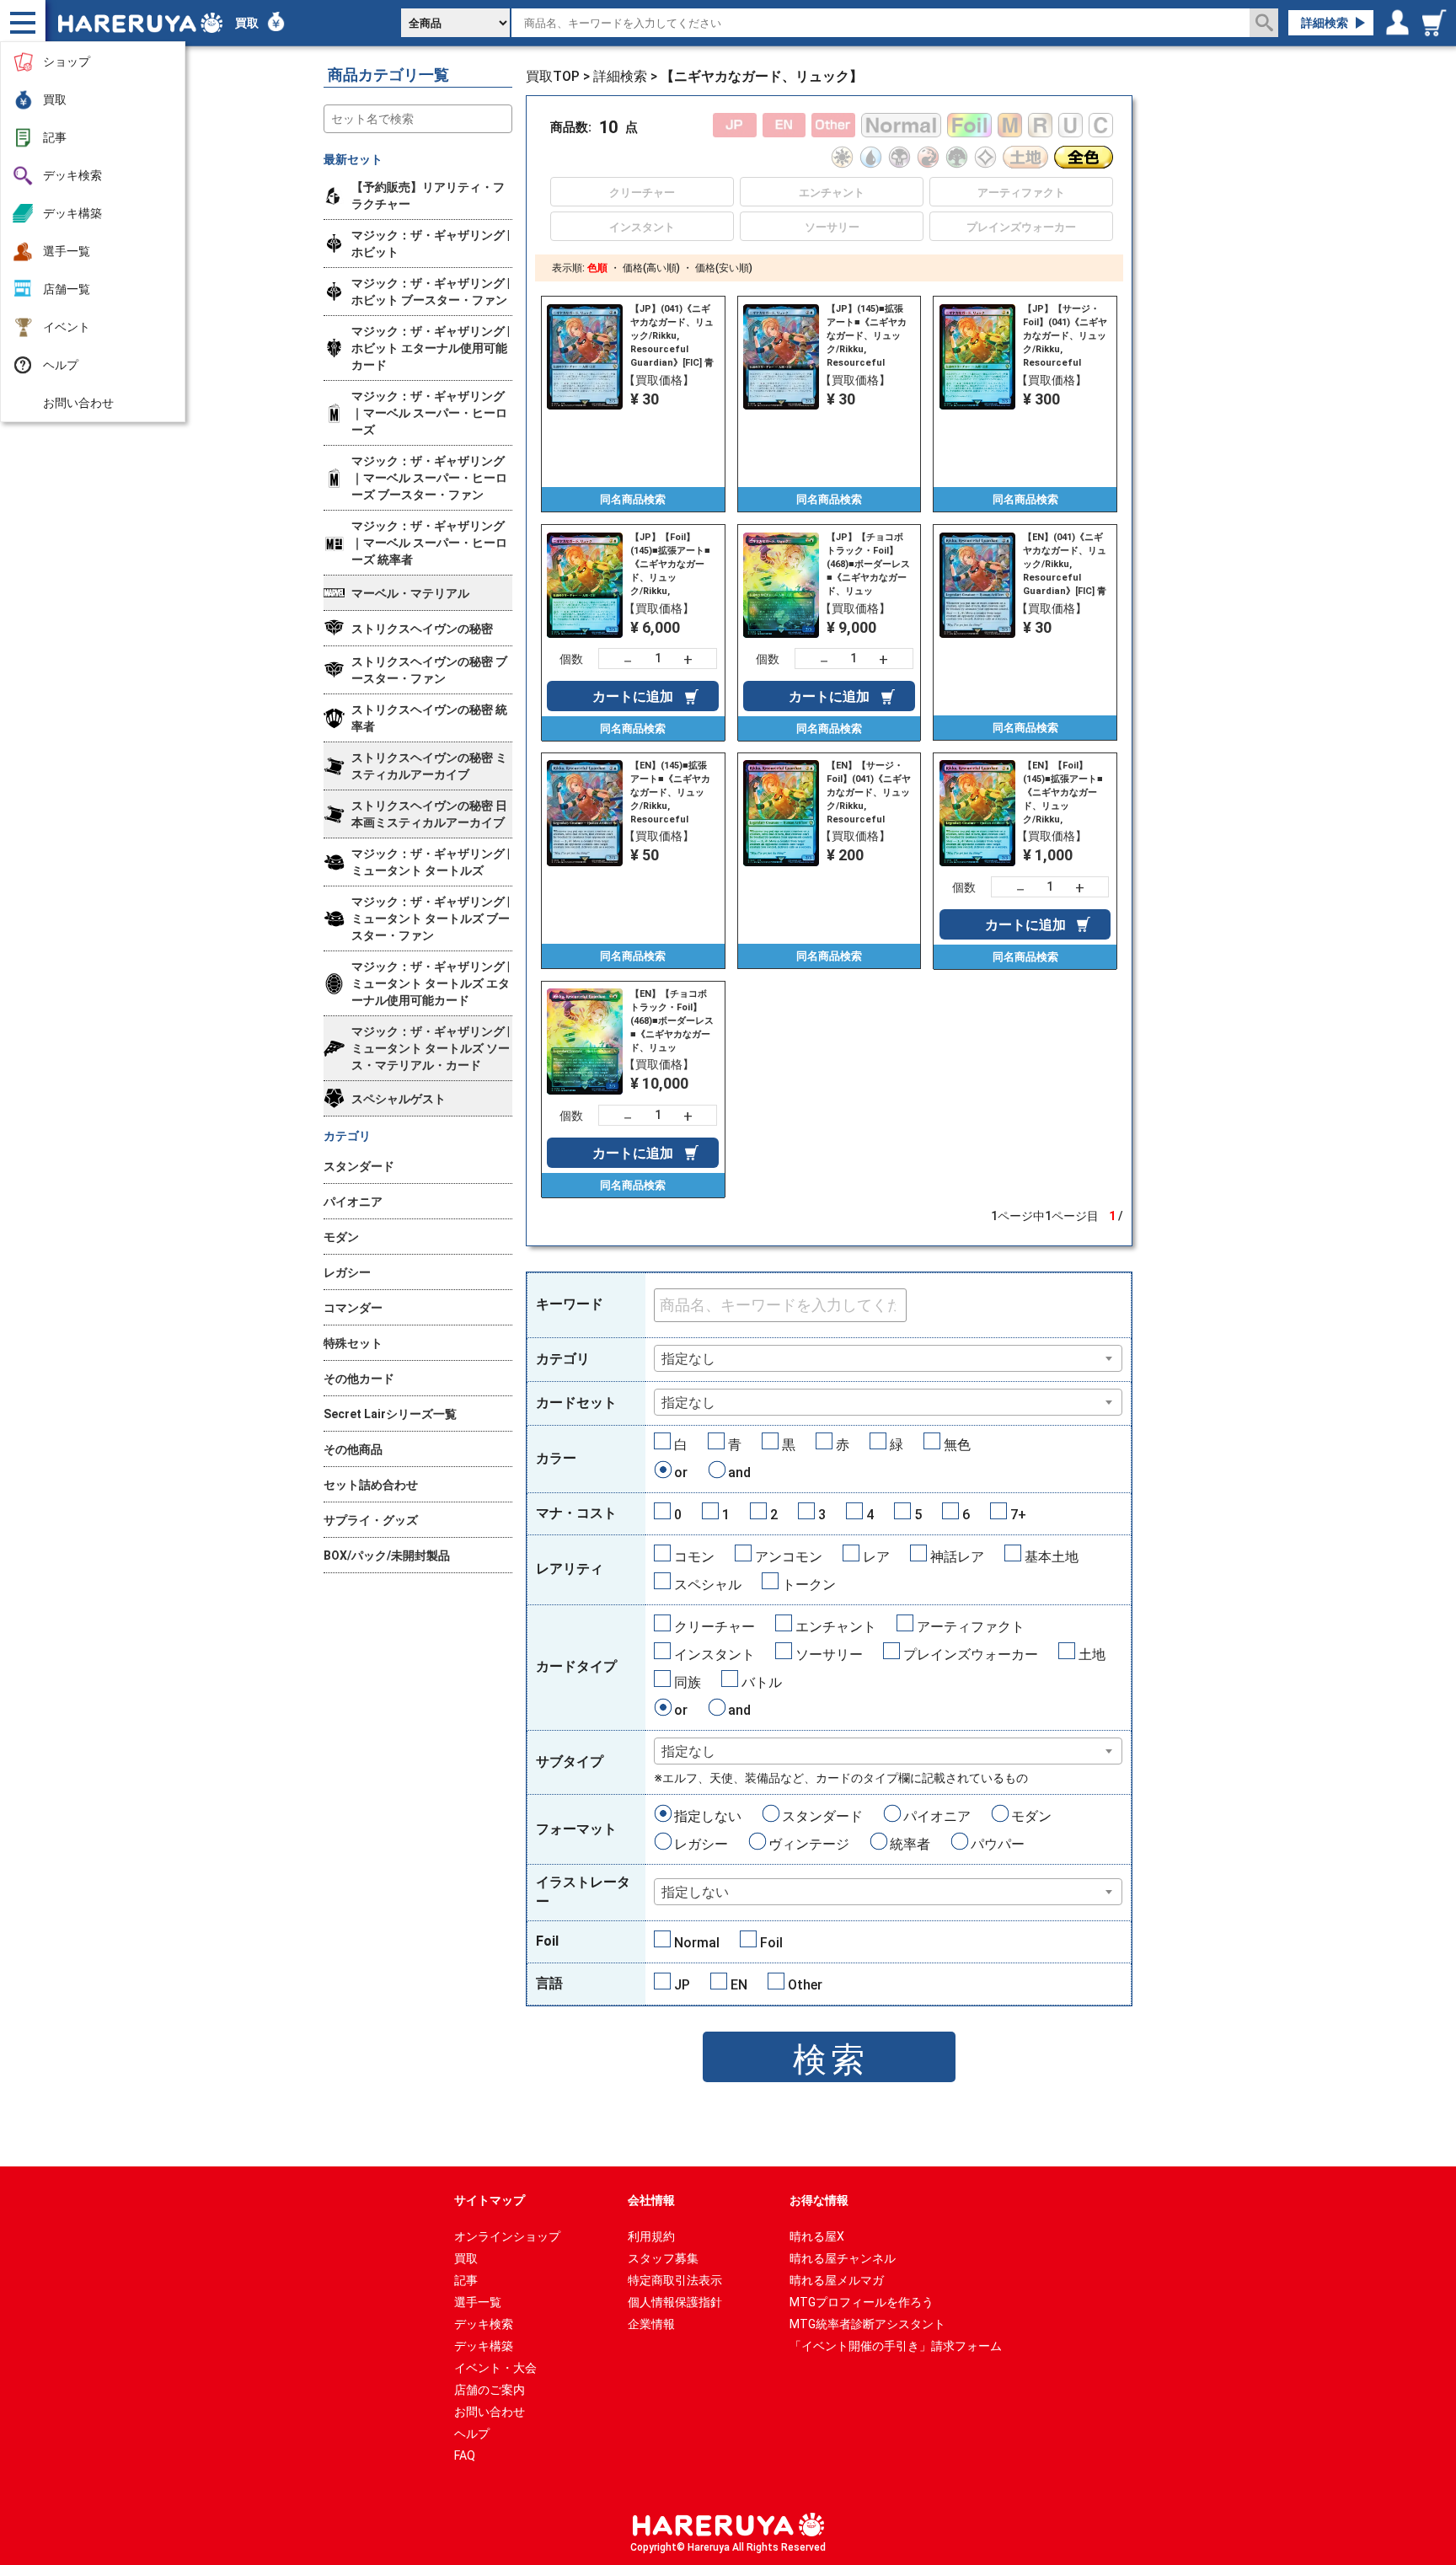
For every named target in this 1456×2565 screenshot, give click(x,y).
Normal (697, 1943)
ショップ (67, 62)
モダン (1031, 1816)
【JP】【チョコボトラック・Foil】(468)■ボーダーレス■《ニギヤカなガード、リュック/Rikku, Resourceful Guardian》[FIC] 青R (868, 565)
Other (805, 1985)
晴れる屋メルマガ (837, 2280)
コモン (694, 1557)
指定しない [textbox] (695, 1892)
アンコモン (789, 1557)
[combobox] (889, 1358)
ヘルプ (61, 365)
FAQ (465, 2455)
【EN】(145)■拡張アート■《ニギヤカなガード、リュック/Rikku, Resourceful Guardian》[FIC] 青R (672, 793)
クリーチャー (715, 1627)
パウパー (998, 1844)
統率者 (910, 1844)
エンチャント (836, 1627)
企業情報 (651, 2324)
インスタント (715, 1655)
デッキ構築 (72, 213)
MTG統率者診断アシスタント (867, 2324)
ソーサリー (829, 1655)
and (739, 1473)
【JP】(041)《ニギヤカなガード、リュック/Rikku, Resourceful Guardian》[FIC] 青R (672, 336)
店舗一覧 (67, 289)
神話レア (957, 1557)
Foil (771, 1943)
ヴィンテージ (809, 1844)
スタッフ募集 (663, 2258)
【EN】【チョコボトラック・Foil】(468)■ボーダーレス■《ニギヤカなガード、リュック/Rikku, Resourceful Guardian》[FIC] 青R (672, 1021)
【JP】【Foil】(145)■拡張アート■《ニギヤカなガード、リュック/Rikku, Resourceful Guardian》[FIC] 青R (672, 565)
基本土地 (1052, 1557)
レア (876, 1557)
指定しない (708, 1816)
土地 (1092, 1655)
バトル (762, 1682)
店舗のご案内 (490, 2390)
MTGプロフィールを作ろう (862, 2302)
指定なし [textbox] (688, 1359)
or (681, 1473)
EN (739, 1985)
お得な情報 (819, 2200)
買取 (55, 99)
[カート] (1437, 23)
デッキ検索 (72, 175)
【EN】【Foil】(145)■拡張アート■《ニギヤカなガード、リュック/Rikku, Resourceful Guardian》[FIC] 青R (1065, 793)
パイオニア (937, 1816)
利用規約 (651, 2236)
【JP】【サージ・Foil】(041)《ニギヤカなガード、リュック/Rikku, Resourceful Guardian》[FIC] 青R (1065, 336)
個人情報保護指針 (675, 2302)
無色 (957, 1445)
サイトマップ (490, 2200)
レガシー (701, 1844)
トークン (809, 1585)
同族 (688, 1682)
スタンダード (822, 1816)
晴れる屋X (817, 2236)
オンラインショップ (507, 2236)
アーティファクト (971, 1627)
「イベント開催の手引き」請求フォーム (896, 2346)
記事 (55, 137)
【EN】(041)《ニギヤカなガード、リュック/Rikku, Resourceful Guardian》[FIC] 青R (1065, 565)
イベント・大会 (495, 2368)
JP (682, 1985)
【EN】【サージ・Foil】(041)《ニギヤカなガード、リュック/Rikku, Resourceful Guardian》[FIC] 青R (869, 793)
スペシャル (708, 1585)
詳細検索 (1325, 23)
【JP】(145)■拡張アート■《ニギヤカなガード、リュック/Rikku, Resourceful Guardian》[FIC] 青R (868, 336)
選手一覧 (67, 251)
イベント (67, 327)
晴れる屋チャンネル (843, 2258)
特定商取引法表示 (675, 2280)
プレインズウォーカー (971, 1655)
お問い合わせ (78, 403)
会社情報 (651, 2200)
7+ (1018, 1515)
